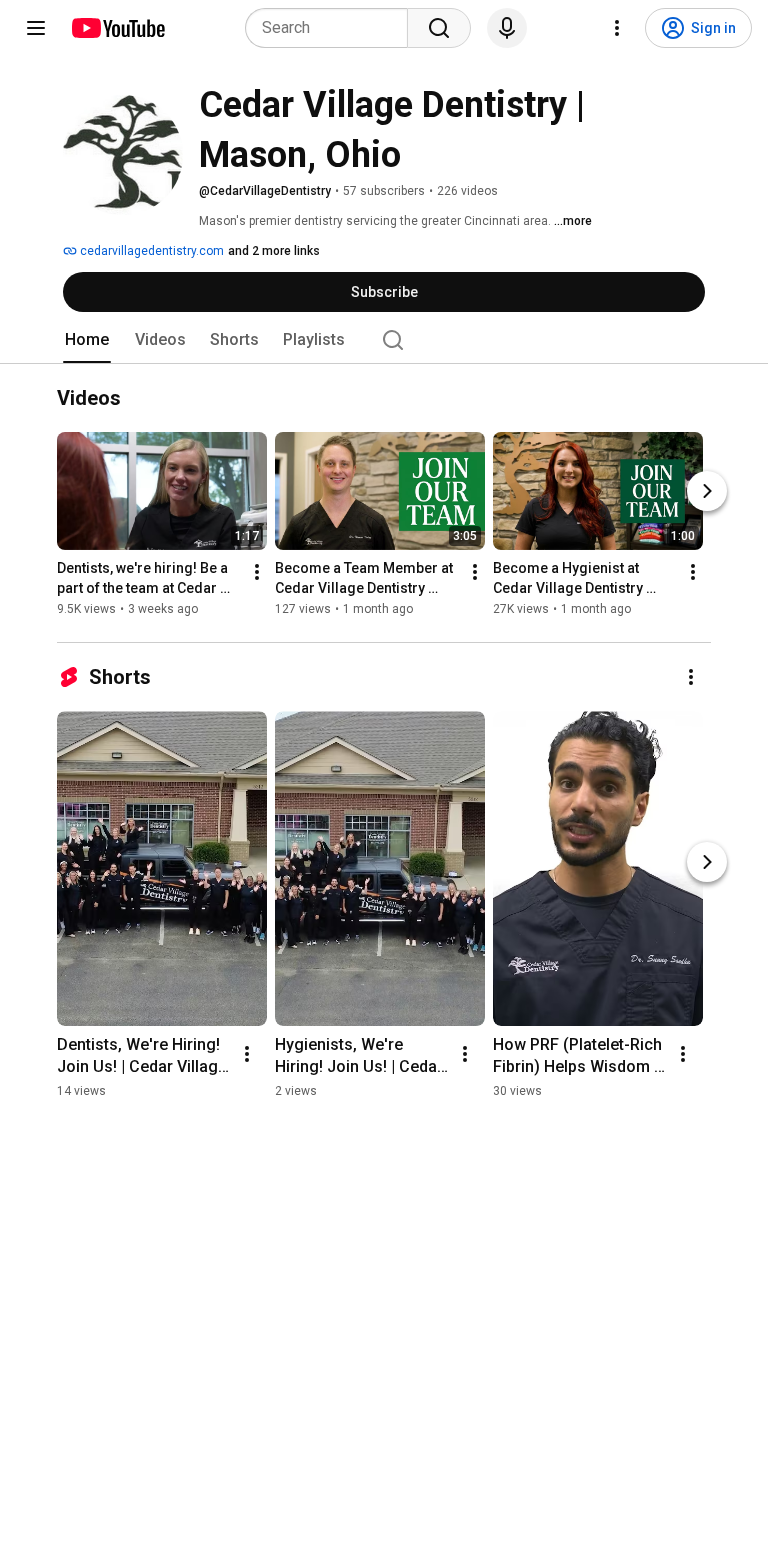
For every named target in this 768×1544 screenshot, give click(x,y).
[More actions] (257, 572)
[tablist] (384, 340)
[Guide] (36, 28)
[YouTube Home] (117, 28)
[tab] (87, 340)
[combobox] (332, 28)
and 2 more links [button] (274, 251)
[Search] (439, 28)
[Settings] (617, 28)
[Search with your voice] (507, 28)
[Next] (707, 491)
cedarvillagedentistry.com (150, 251)
